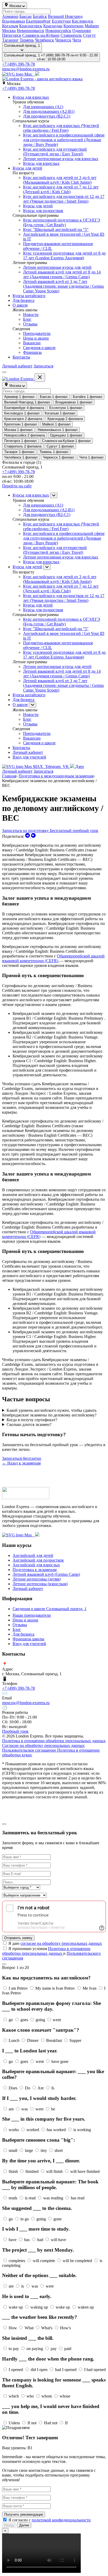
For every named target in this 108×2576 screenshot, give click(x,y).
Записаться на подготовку (26, 831)
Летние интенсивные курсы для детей (57, 267)
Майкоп (92, 26)
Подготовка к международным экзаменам (56, 776)
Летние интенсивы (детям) (37, 1579)
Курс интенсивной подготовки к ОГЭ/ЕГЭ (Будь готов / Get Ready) (62, 222)
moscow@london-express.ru (26, 69)
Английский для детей (33, 1555)
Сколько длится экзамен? (29, 1424)
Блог (27, 319)
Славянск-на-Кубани (41, 35)
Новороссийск (58, 31)
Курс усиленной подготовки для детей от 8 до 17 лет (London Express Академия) (64, 256)
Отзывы (30, 324)
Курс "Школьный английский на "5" (56, 230)
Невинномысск (31, 31)
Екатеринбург (38, 21)
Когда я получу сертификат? (32, 1420)
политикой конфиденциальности (61, 2520)
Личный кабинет (17, 366)
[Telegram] (28, 836)
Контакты (21, 357)
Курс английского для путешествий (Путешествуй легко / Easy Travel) (55, 152)
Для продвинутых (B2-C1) (47, 116)
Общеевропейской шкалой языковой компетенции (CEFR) (53, 958)
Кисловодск (83, 21)
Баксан (26, 16)
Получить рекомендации (24, 2514)
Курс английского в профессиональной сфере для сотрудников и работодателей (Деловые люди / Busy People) (64, 140)
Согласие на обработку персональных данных (43, 1745)
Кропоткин (74, 26)
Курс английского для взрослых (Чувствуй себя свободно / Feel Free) (61, 128)
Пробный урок (15, 1731)
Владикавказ (13, 21)
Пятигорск (12, 35)
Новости (31, 315)
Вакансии (32, 343)
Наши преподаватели (32, 1615)
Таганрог (10, 40)
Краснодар (53, 26)
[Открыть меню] (4, 372)
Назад (9, 2525)
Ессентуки (61, 21)
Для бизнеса (23, 300)
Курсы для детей (27, 168)
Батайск (40, 16)
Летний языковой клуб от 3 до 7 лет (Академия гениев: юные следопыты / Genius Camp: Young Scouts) (63, 286)
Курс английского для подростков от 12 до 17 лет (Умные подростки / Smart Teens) (64, 199)
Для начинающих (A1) (43, 107)
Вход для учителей (29, 757)
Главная (9, 776)
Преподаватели (37, 333)
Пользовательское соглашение (30, 1750)
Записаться (43, 366)
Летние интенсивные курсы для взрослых (61, 159)
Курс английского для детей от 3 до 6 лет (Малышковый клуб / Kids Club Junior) (60, 180)
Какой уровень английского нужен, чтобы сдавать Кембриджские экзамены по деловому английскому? (49, 1413)
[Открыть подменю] (54, 495)
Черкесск (63, 40)
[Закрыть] (4, 1824)
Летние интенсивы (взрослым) (40, 1584)
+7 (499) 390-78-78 (18, 64)
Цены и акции (36, 338)
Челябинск (44, 40)
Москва (9, 31)
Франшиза (32, 352)
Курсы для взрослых (31, 97)
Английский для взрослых (36, 1565)
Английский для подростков (38, 1560)
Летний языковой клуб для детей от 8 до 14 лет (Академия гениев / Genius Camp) (62, 274)
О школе (20, 305)
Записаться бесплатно (22, 1458)
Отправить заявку (18, 1938)
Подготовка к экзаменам (35, 1570)
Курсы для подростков (43, 211)
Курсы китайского (29, 296)
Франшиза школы (28, 1639)
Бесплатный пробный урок (74, 831)
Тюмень (27, 40)
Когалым (10, 26)
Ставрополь (71, 35)
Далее (24, 2525)
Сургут (89, 35)
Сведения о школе (39, 348)
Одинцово (82, 31)
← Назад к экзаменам (21, 1463)
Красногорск (31, 26)
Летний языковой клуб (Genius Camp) (46, 1574)
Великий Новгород (65, 16)
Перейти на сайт (17, 486)
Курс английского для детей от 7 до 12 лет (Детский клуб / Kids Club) (61, 189)
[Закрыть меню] (40, 378)
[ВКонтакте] (33, 836)
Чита (77, 40)
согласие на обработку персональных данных (61, 1943)
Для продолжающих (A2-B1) (49, 111)
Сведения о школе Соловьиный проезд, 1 (50, 1609)
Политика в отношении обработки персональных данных (54, 1741)
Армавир (10, 16)
